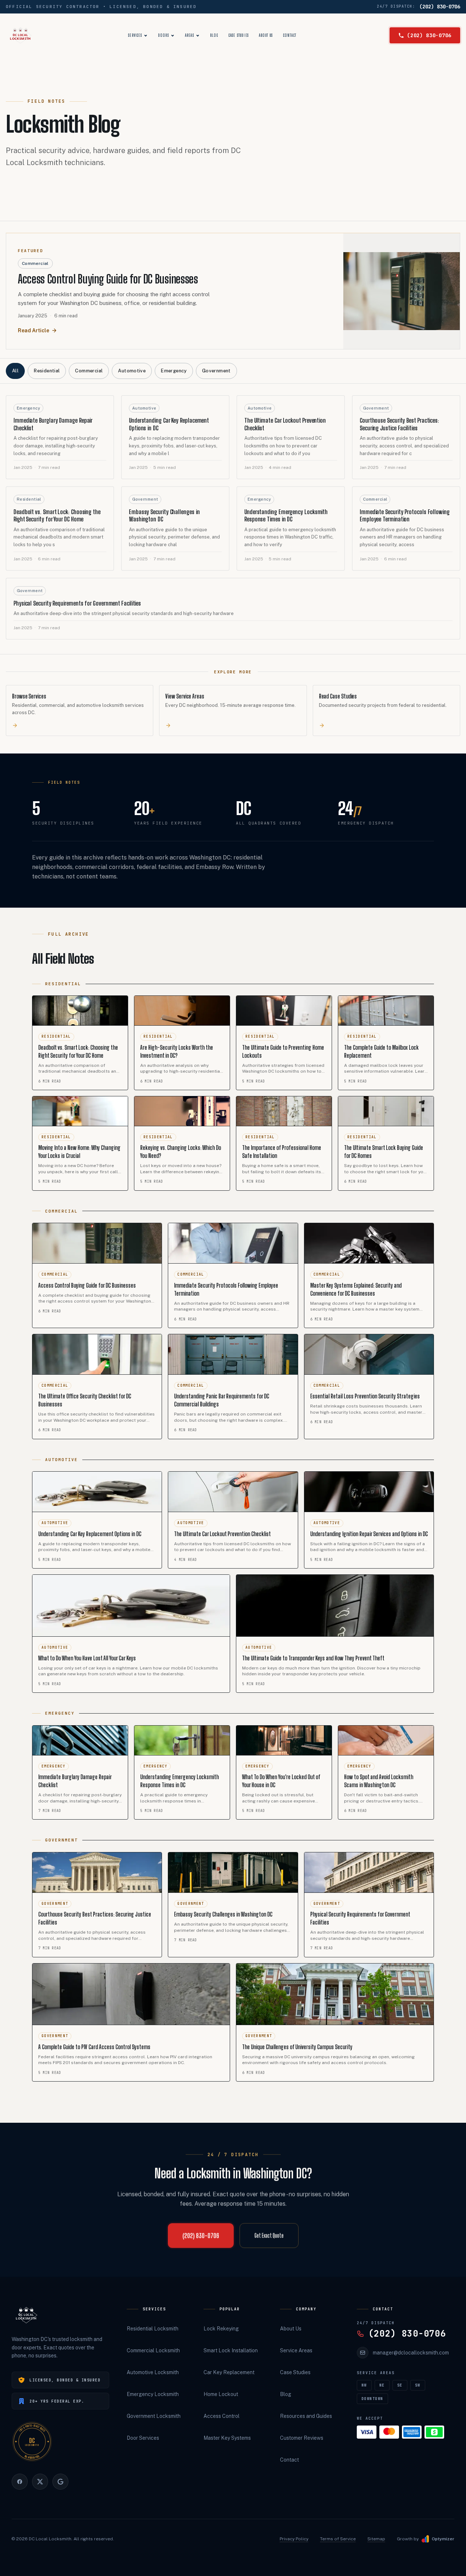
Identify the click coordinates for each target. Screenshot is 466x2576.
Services (135, 35)
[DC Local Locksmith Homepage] (26, 2315)
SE (400, 2385)
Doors (163, 35)
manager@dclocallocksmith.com (411, 2353)
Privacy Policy (294, 2539)
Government (216, 371)
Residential (47, 371)
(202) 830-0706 (440, 7)
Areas (189, 35)
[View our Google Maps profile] (60, 2482)
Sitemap (376, 2539)
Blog (214, 35)
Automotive (132, 371)
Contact (290, 35)
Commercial (89, 371)
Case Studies (239, 35)
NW (364, 2385)
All (15, 371)
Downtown (372, 2399)
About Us (266, 35)
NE (382, 2385)
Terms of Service (338, 2539)
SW (418, 2385)
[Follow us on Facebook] (20, 2482)
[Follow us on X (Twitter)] (40, 2482)
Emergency (174, 371)
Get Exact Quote (269, 2236)
